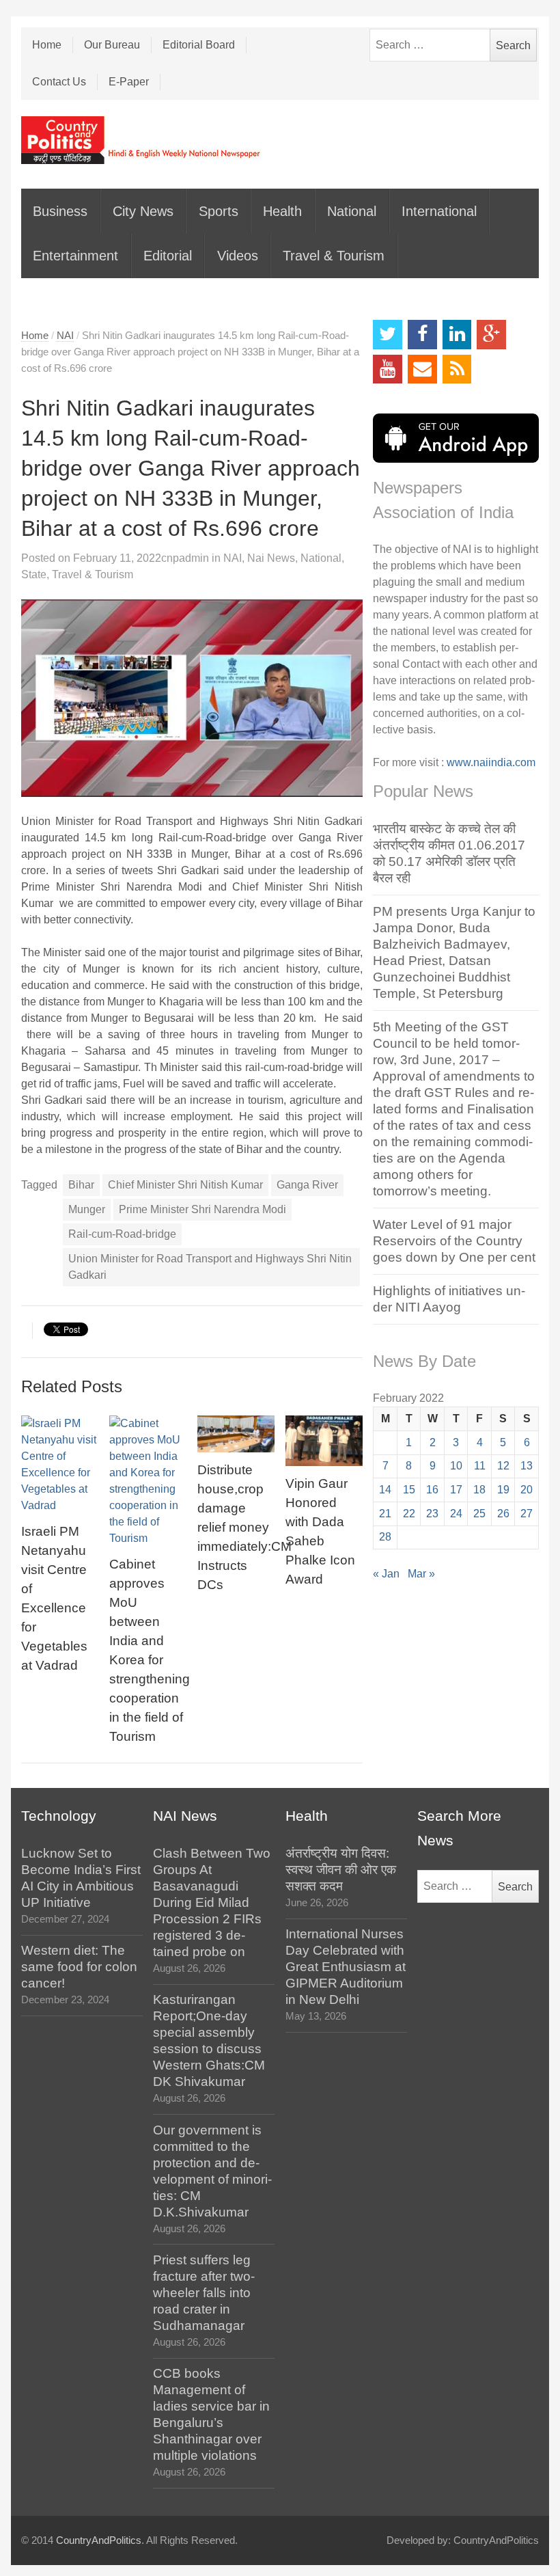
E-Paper (129, 82)
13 (527, 1466)
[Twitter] (388, 335)
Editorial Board (199, 45)
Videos (238, 256)
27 (527, 1514)
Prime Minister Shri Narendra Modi (202, 1209)
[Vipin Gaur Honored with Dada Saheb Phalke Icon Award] (324, 1441)
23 (432, 1514)
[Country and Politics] (142, 140)
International (439, 211)
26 (503, 1514)
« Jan (386, 1574)
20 (527, 1490)
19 (503, 1490)
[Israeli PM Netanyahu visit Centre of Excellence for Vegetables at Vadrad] (60, 1465)
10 (456, 1466)
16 (432, 1490)
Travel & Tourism (334, 256)
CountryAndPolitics (99, 2540)
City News (143, 211)
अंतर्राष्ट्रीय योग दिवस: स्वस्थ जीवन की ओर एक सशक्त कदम (341, 1870)
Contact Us (59, 82)
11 (480, 1466)
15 (409, 1490)
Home (47, 45)
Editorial (168, 256)
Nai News (271, 558)
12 (503, 1466)
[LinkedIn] (457, 335)
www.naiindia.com (491, 762)
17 (456, 1490)
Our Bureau (112, 45)
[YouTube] (388, 369)
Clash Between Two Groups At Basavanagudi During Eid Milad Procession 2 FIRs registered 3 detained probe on (212, 1902)
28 (385, 1537)
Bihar (81, 1185)
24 (456, 1514)
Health (282, 211)
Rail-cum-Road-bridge (122, 1234)
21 (385, 1514)
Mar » (421, 1574)
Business (60, 211)
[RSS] (457, 369)
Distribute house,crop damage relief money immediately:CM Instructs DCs (244, 1527)
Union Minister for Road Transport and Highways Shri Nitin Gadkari (210, 1267)
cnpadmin (185, 558)
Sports (219, 211)
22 (409, 1514)
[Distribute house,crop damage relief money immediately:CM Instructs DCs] (236, 1434)
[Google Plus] (491, 335)
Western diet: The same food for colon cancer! (79, 1967)
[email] (422, 369)
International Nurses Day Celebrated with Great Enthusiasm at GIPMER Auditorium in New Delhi (346, 1967)
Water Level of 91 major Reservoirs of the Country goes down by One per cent (454, 1241)
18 (479, 1490)
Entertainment (75, 256)
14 (385, 1490)
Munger (87, 1209)
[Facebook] (422, 335)
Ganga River (307, 1185)
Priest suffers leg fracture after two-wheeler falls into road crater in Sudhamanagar (204, 2293)
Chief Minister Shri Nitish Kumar (185, 1185)
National (352, 211)
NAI (65, 336)
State (34, 574)
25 (479, 1514)
